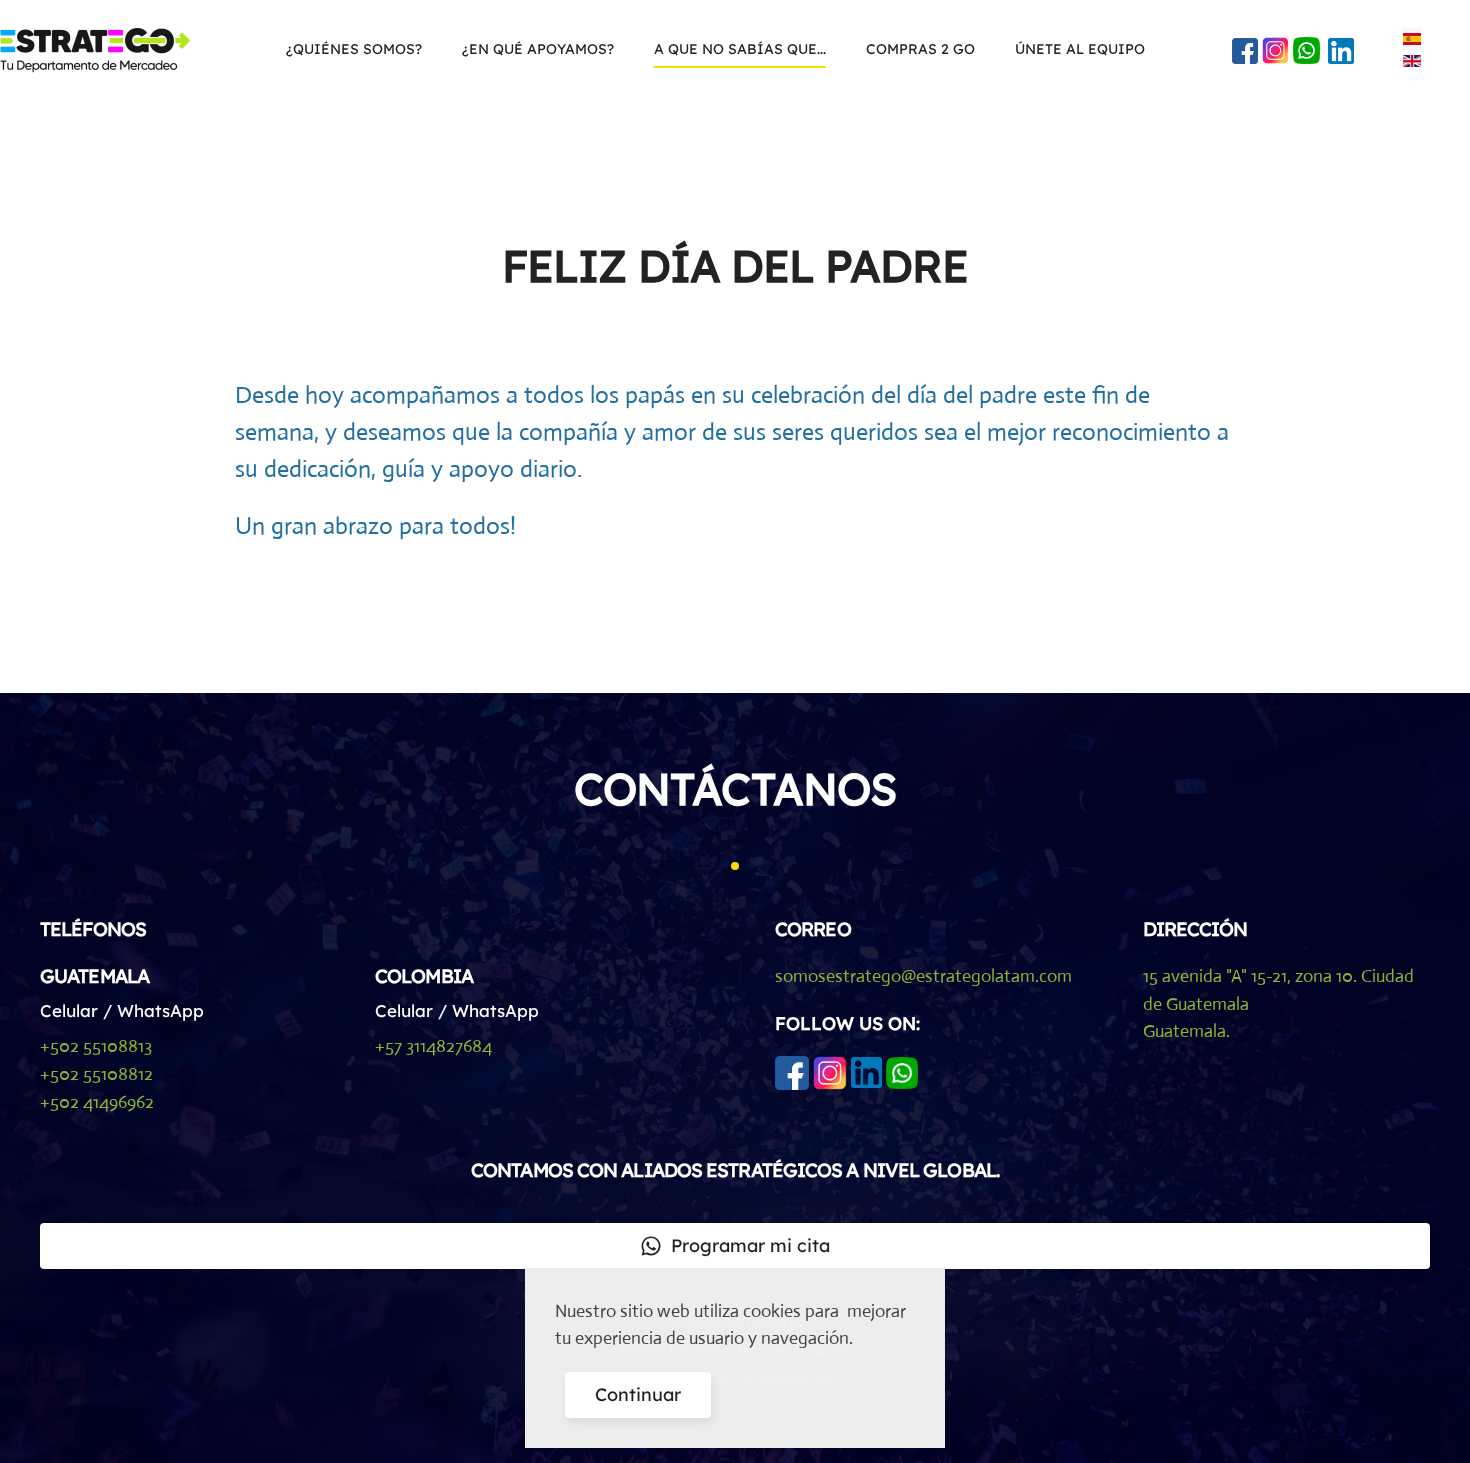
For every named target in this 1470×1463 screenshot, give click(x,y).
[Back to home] (98, 50)
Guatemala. (1186, 1031)
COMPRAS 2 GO (920, 49)
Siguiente (1170, 603)
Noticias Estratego (930, 324)
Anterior (293, 603)
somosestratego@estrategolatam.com (923, 976)
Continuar (638, 1394)
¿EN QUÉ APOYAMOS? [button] (538, 49)
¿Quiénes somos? (354, 49)
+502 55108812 (96, 1074)
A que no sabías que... (740, 49)
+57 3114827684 (433, 1046)
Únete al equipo (1080, 49)
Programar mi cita (750, 1245)
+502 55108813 (96, 1046)
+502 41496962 (97, 1102)
